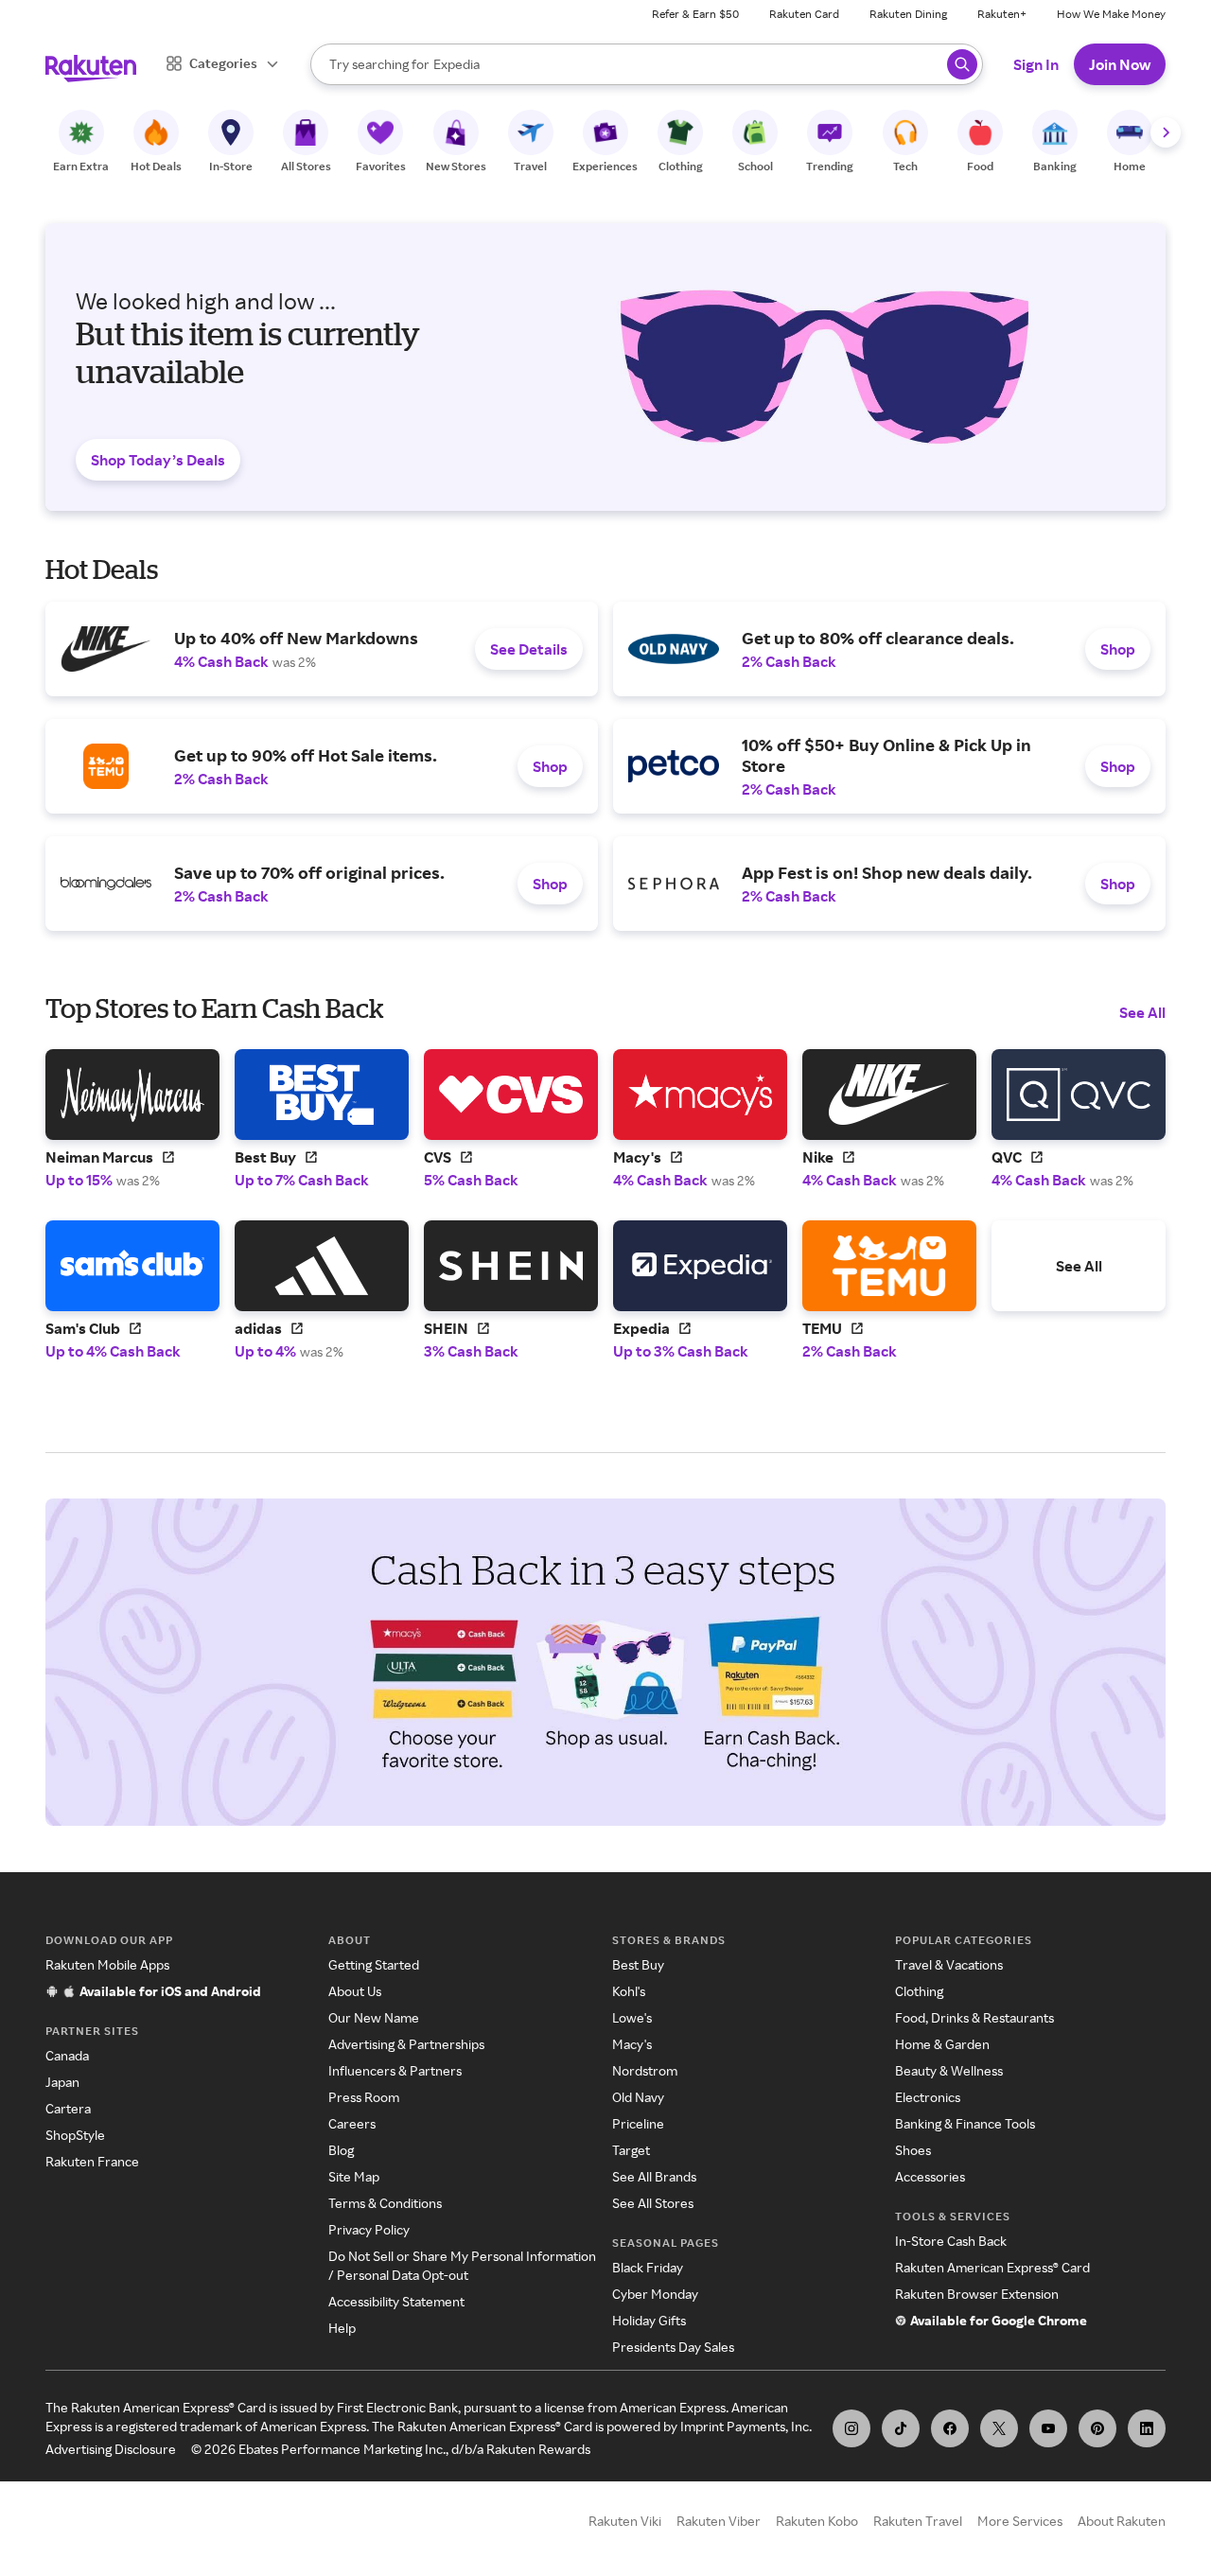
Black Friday (648, 2267)
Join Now (1120, 64)
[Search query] (962, 64)
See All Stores (653, 2203)
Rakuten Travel (918, 2521)
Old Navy (638, 2097)
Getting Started (374, 1964)
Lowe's (632, 2017)
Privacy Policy (369, 2229)
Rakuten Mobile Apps (107, 1964)
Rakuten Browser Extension (977, 2294)
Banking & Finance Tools (965, 2123)
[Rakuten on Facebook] (950, 2428)
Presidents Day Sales (673, 2347)
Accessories (930, 2176)
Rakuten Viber (719, 2521)
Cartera (68, 2108)
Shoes (913, 2150)
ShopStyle (75, 2135)
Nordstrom (645, 2070)
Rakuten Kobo (817, 2521)
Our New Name (374, 2017)
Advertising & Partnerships (406, 2044)
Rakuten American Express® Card (992, 2267)
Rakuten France (92, 2161)
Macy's (632, 2044)
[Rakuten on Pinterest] (1097, 2428)
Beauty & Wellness (949, 2070)
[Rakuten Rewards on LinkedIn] (1147, 2428)
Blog (341, 2150)
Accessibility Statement (396, 2301)
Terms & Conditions (385, 2203)
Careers (352, 2123)
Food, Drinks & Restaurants (974, 2017)
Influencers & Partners (395, 2070)
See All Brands (654, 2176)
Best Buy (638, 1964)
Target (631, 2150)
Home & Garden (942, 2044)
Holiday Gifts (649, 2320)
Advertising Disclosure (111, 2449)
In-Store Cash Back (951, 2241)
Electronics (928, 2097)
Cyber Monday (655, 2294)
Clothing (919, 1991)
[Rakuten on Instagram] (851, 2428)
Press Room (364, 2097)
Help (342, 2328)
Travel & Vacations (949, 1964)
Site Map (354, 2176)
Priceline (638, 2123)
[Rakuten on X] (999, 2428)
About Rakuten (1122, 2521)
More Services (1020, 2521)
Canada (67, 2055)
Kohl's (629, 1991)
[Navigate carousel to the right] (1166, 132)
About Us (355, 1991)
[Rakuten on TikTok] (901, 2428)
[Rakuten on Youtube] (1048, 2428)
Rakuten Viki (625, 2521)
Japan (62, 2082)
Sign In (1036, 64)
